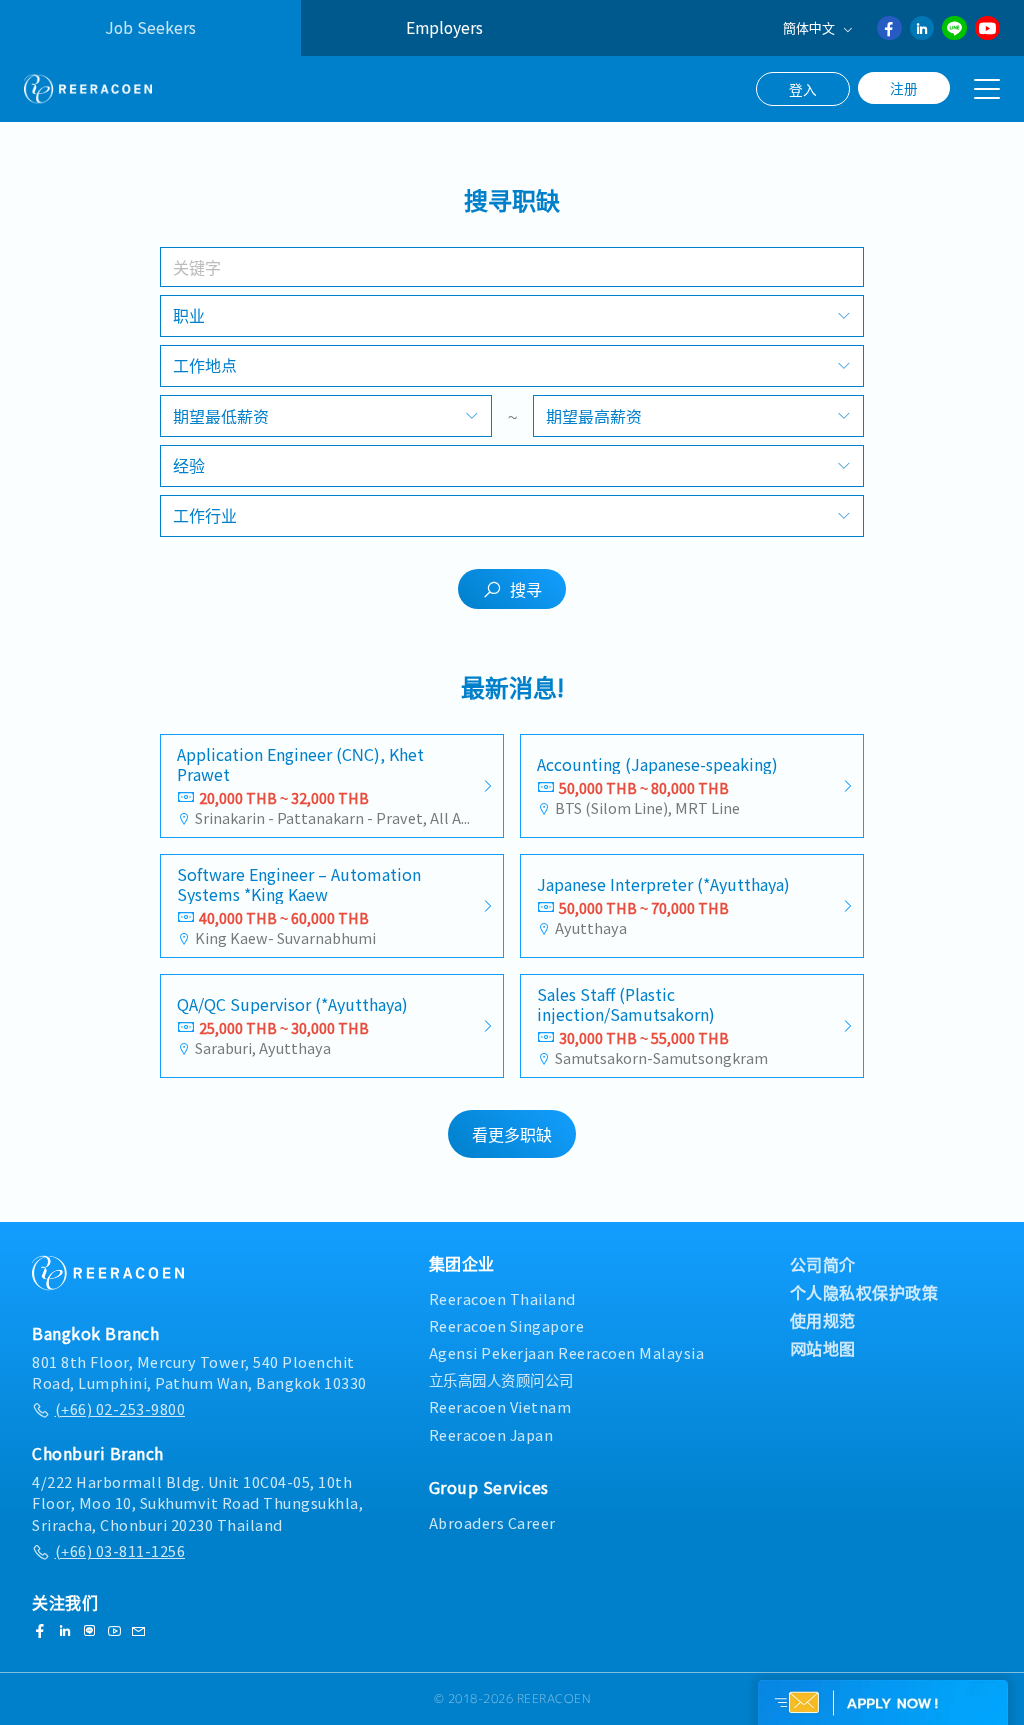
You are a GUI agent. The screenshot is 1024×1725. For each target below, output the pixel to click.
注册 (904, 88)
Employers (444, 27)
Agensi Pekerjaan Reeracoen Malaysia (567, 1352)
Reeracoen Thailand (502, 1298)
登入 (803, 89)
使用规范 (823, 1320)
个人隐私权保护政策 (864, 1292)
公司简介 (823, 1264)
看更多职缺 (512, 1134)
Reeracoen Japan (491, 1434)
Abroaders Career (492, 1522)
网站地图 (823, 1348)
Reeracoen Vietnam (500, 1406)
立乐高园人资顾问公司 (501, 1379)
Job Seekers (150, 27)
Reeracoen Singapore (507, 1325)
